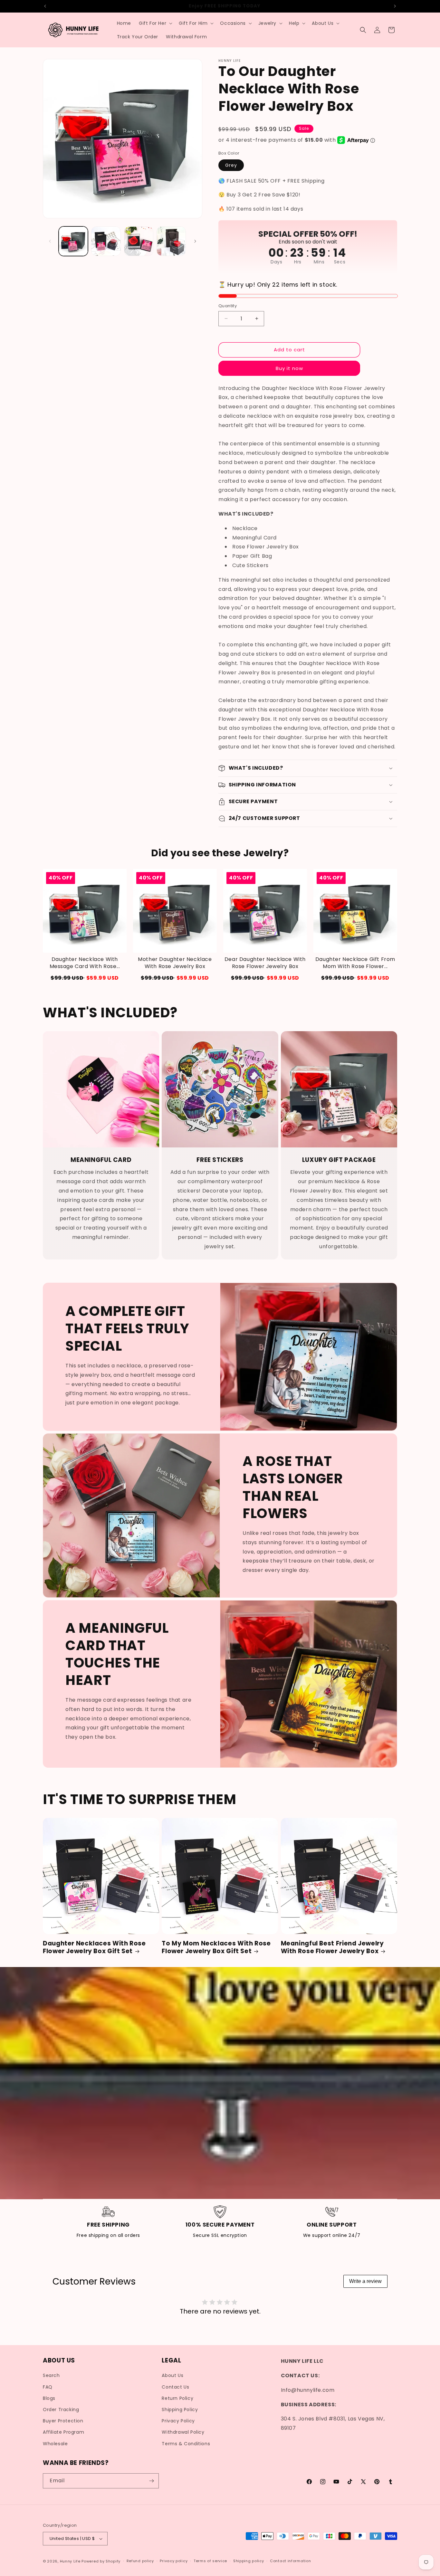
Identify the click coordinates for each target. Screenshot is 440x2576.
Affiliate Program (63, 2432)
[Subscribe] (151, 2481)
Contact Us (175, 2387)
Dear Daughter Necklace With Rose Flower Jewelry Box (265, 963)
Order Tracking (61, 2410)
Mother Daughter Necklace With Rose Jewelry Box (175, 963)
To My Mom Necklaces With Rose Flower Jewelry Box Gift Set (216, 1948)
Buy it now (289, 368)
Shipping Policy (180, 2410)
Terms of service (210, 2561)
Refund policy (140, 2561)
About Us (172, 2376)
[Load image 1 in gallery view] (73, 241)
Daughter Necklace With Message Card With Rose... (85, 963)
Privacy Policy (178, 2421)
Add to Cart (85, 978)
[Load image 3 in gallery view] (139, 241)
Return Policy (177, 2398)
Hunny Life (70, 2561)
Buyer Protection (63, 2421)
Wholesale (55, 2444)
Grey (231, 165)
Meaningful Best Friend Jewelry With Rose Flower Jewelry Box (332, 1948)
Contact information (290, 2561)
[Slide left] (50, 241)
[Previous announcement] (45, 6)
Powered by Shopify (101, 2561)
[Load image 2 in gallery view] (106, 241)
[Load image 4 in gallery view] (171, 241)
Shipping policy (249, 2561)
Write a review (365, 2281)
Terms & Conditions (186, 2444)
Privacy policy (174, 2561)
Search (51, 2376)
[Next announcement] (395, 6)
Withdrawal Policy (183, 2432)
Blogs (49, 2398)
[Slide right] (195, 241)
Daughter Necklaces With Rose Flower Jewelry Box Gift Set (94, 1948)
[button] (155, 23)
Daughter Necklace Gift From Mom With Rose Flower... (355, 963)
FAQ (48, 2387)
